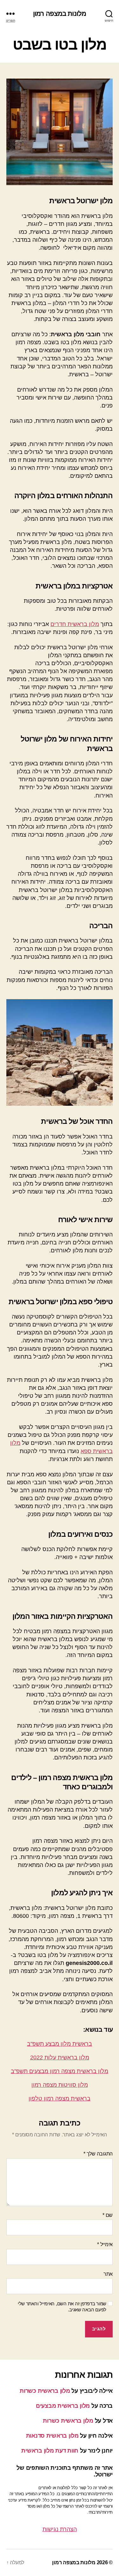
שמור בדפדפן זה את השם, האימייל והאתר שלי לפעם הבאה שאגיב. (62, 2307)
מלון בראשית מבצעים (63, 2406)
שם (108, 2215)
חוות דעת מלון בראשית (50, 2451)
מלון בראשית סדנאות (52, 2436)
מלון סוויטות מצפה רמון (60, 2085)
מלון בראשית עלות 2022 (60, 2057)
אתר (108, 2274)
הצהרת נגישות (60, 2529)
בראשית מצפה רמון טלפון (60, 2099)
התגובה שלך (98, 2154)
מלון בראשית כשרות (45, 2391)
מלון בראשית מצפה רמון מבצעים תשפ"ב (60, 2071)
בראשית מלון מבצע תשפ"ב (60, 2044)
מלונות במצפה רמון (60, 14)
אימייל (105, 2244)
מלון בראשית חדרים (75, 624)
